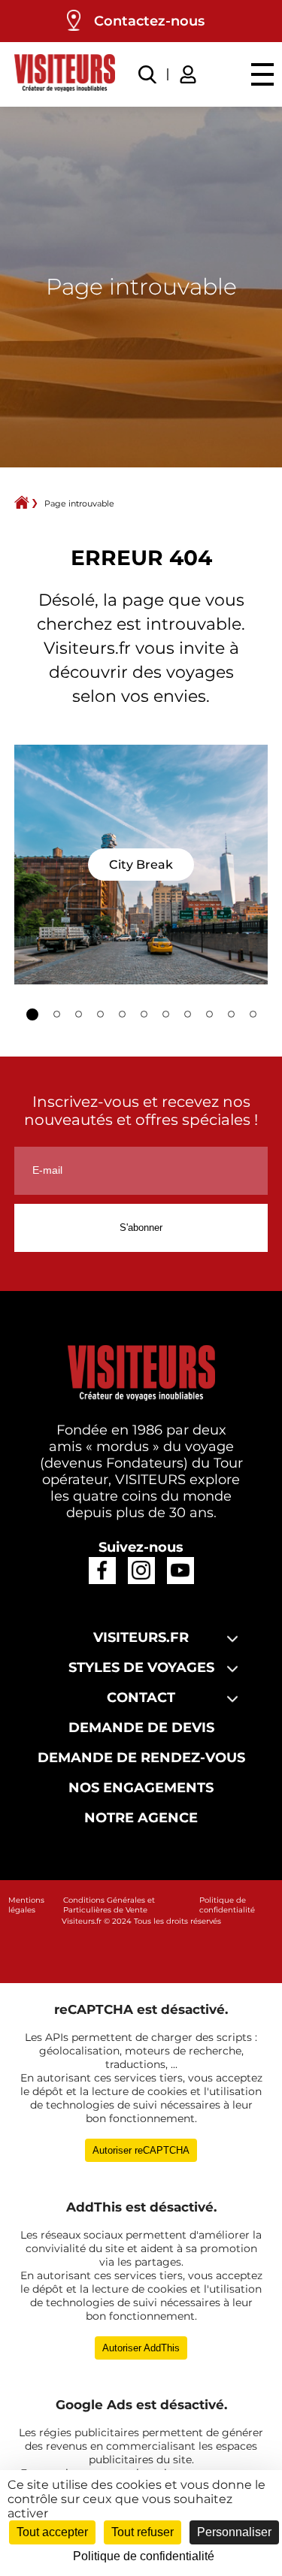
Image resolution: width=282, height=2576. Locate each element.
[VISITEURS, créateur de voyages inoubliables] (65, 74)
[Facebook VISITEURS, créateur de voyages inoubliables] (102, 1570)
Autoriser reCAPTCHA (141, 2150)
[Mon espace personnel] (191, 73)
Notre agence (141, 1818)
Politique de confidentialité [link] (144, 2556)
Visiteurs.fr (82, 1921)
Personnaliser (234, 2532)
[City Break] (141, 865)
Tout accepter (52, 2532)
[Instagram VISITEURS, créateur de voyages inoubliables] (141, 1570)
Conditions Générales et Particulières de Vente (109, 1905)
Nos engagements (141, 1788)
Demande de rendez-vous (141, 1758)
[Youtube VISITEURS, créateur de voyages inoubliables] (180, 1570)
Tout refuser (143, 2532)
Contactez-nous (149, 21)
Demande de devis (141, 1728)
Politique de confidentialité (227, 1905)
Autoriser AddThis (141, 2348)
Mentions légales (26, 1905)
